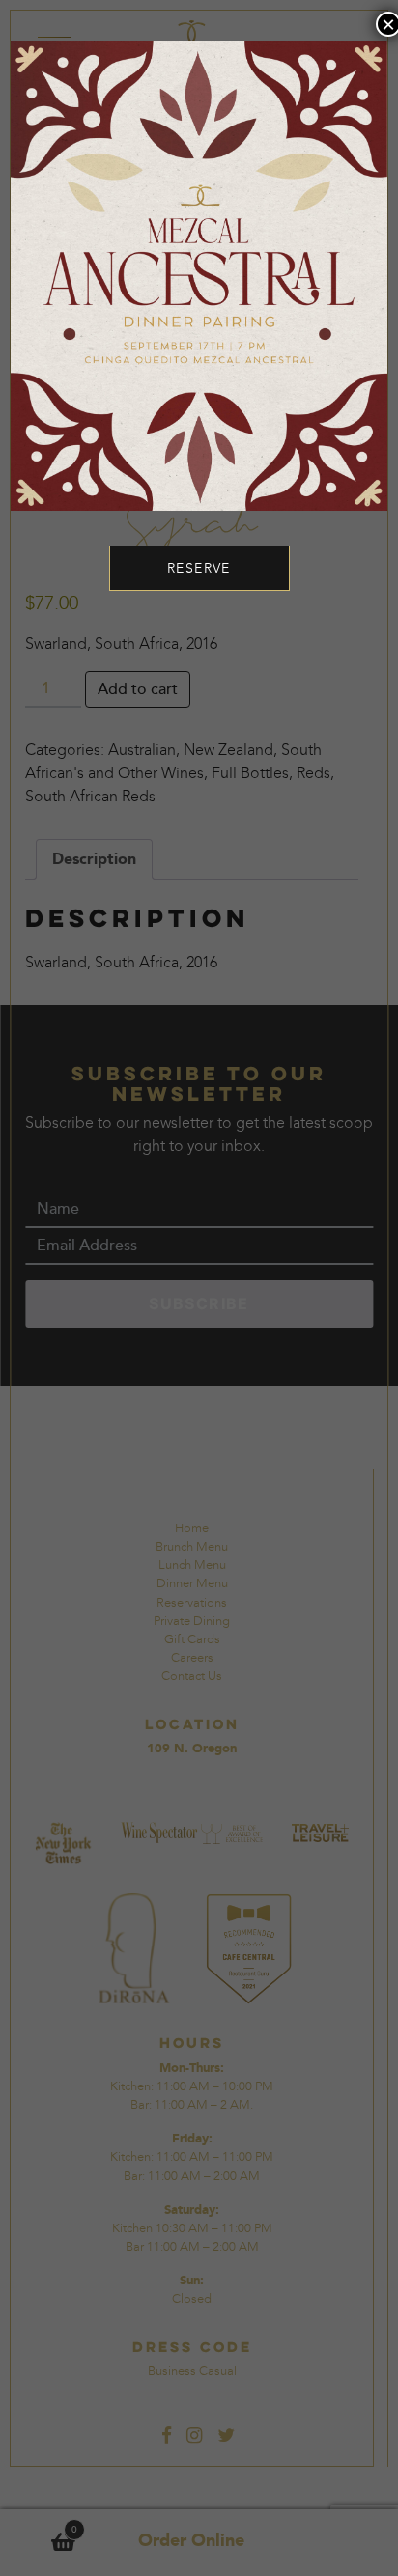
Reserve (199, 568)
